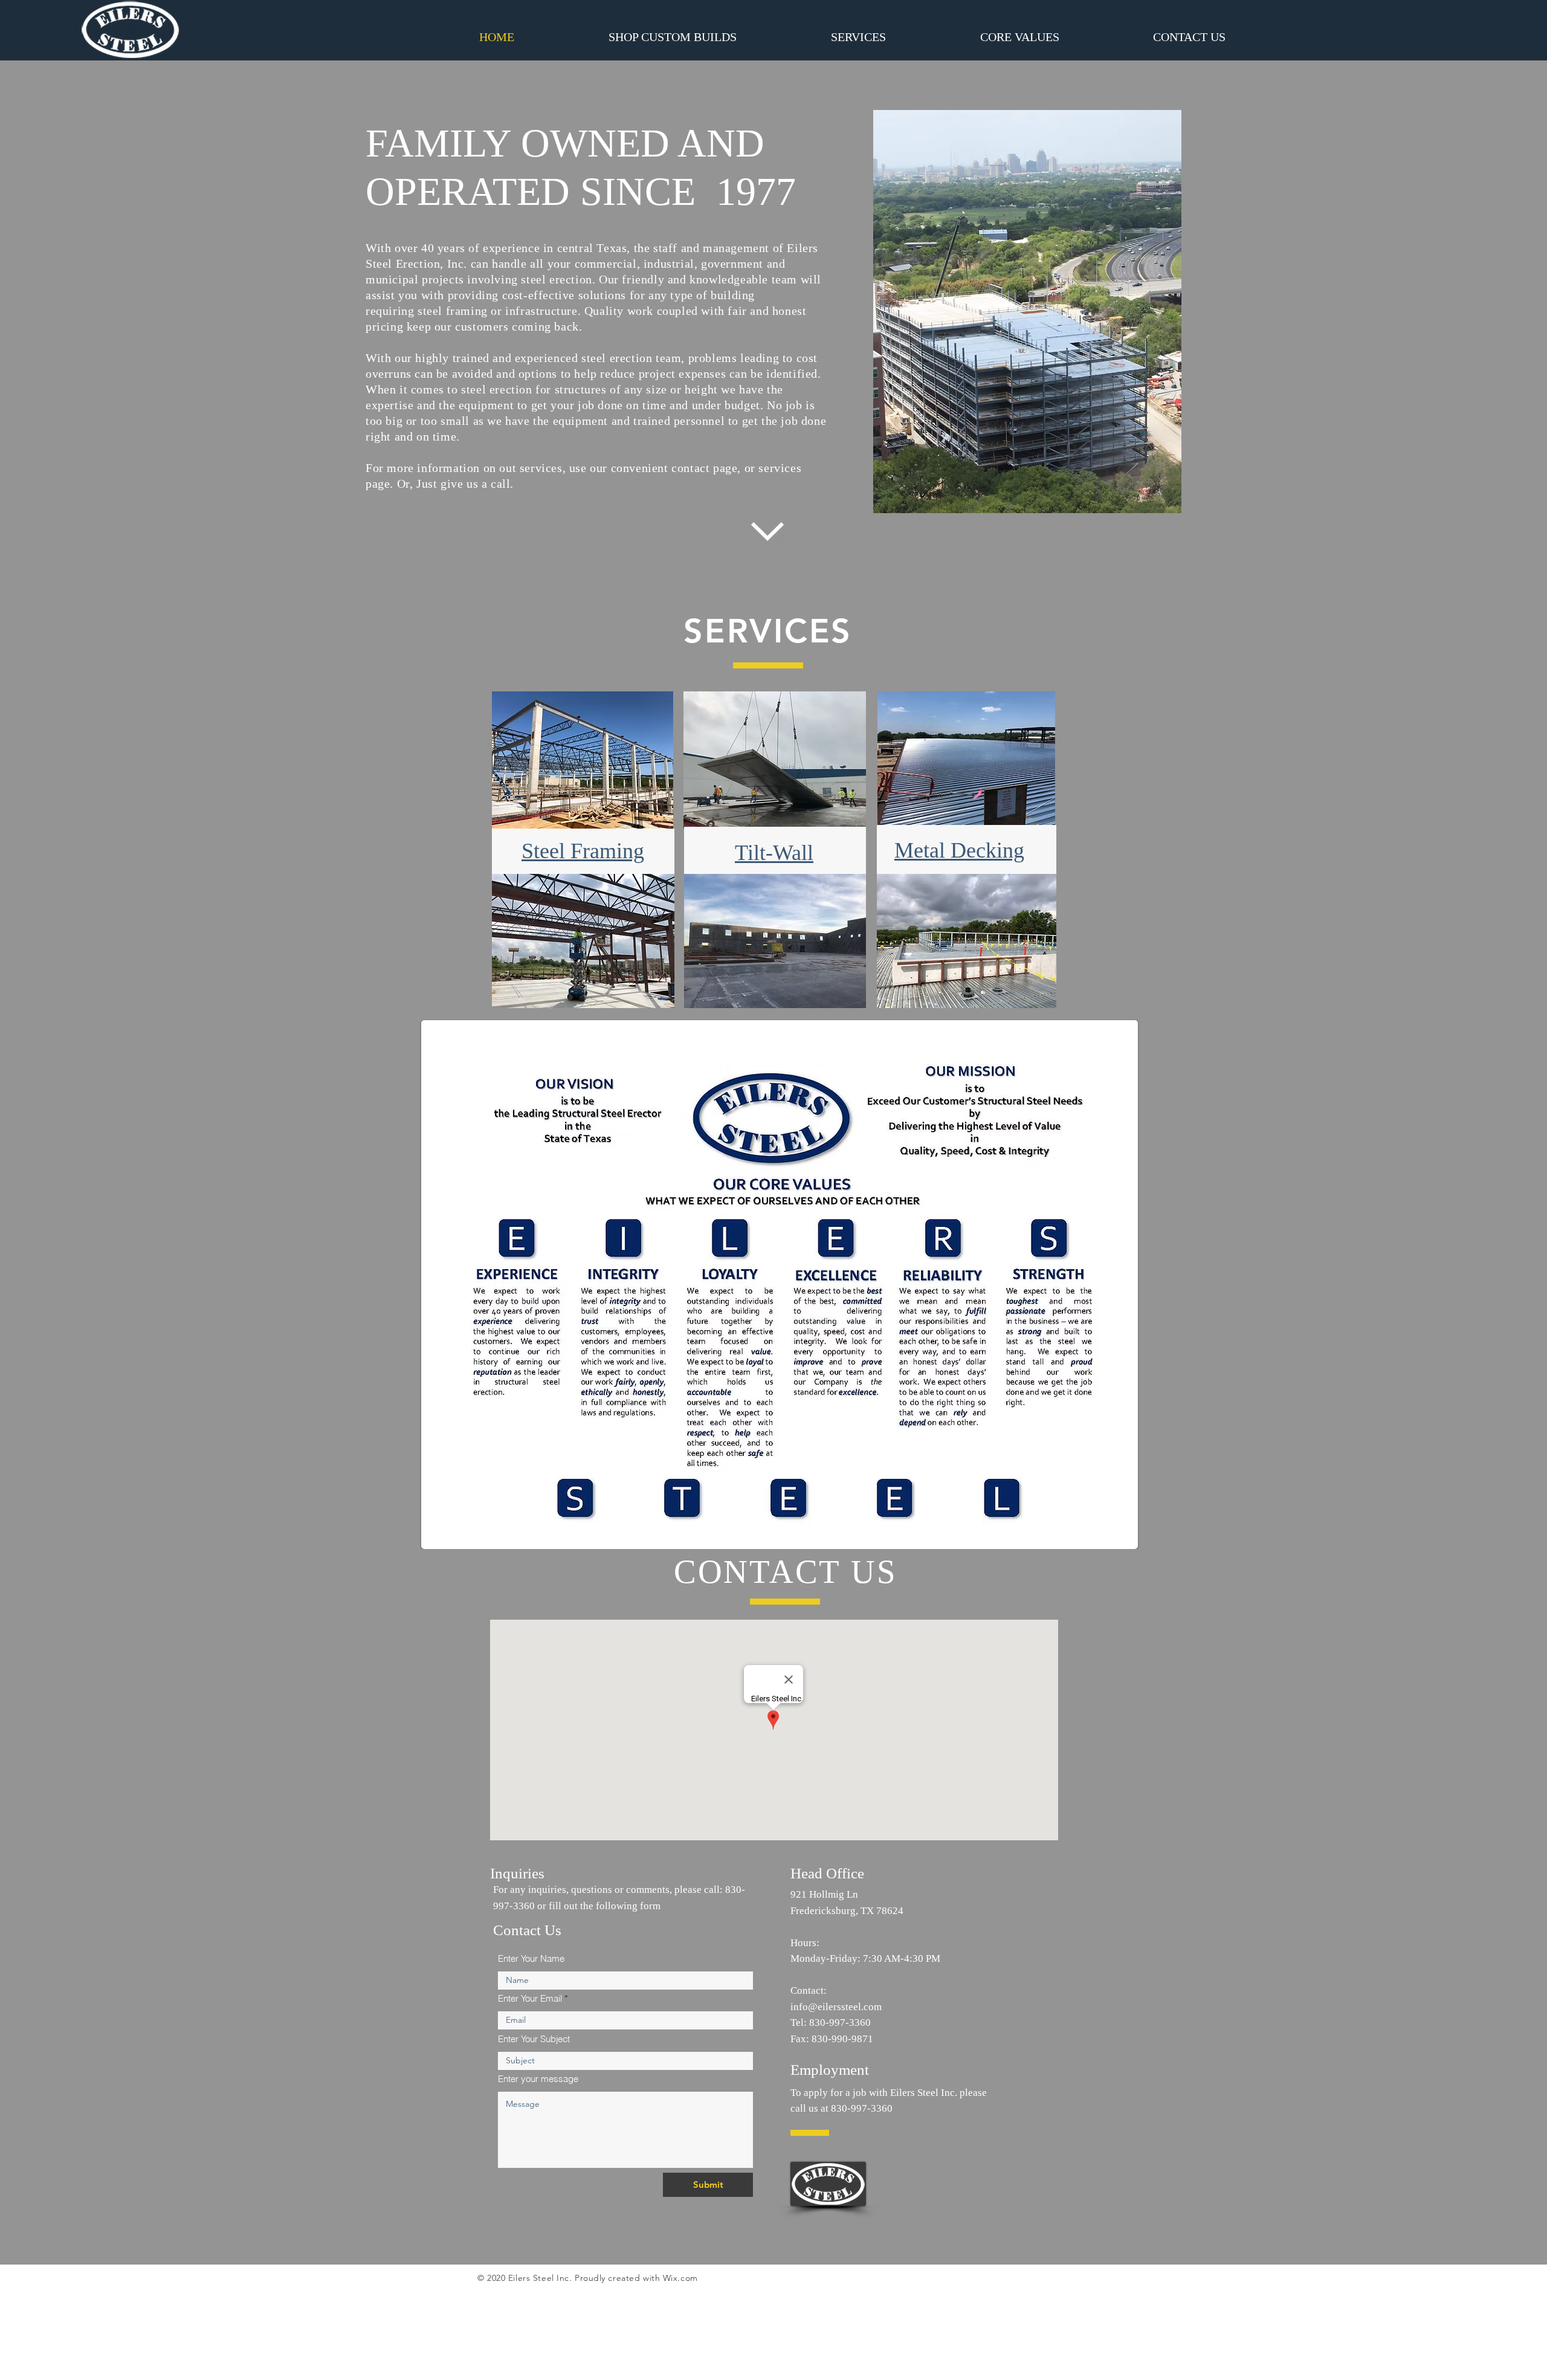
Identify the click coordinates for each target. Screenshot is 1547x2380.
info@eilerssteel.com (836, 2007)
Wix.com (680, 2278)
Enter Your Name (531, 1958)
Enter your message (538, 2079)
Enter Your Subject (534, 2039)
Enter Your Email (530, 1998)
